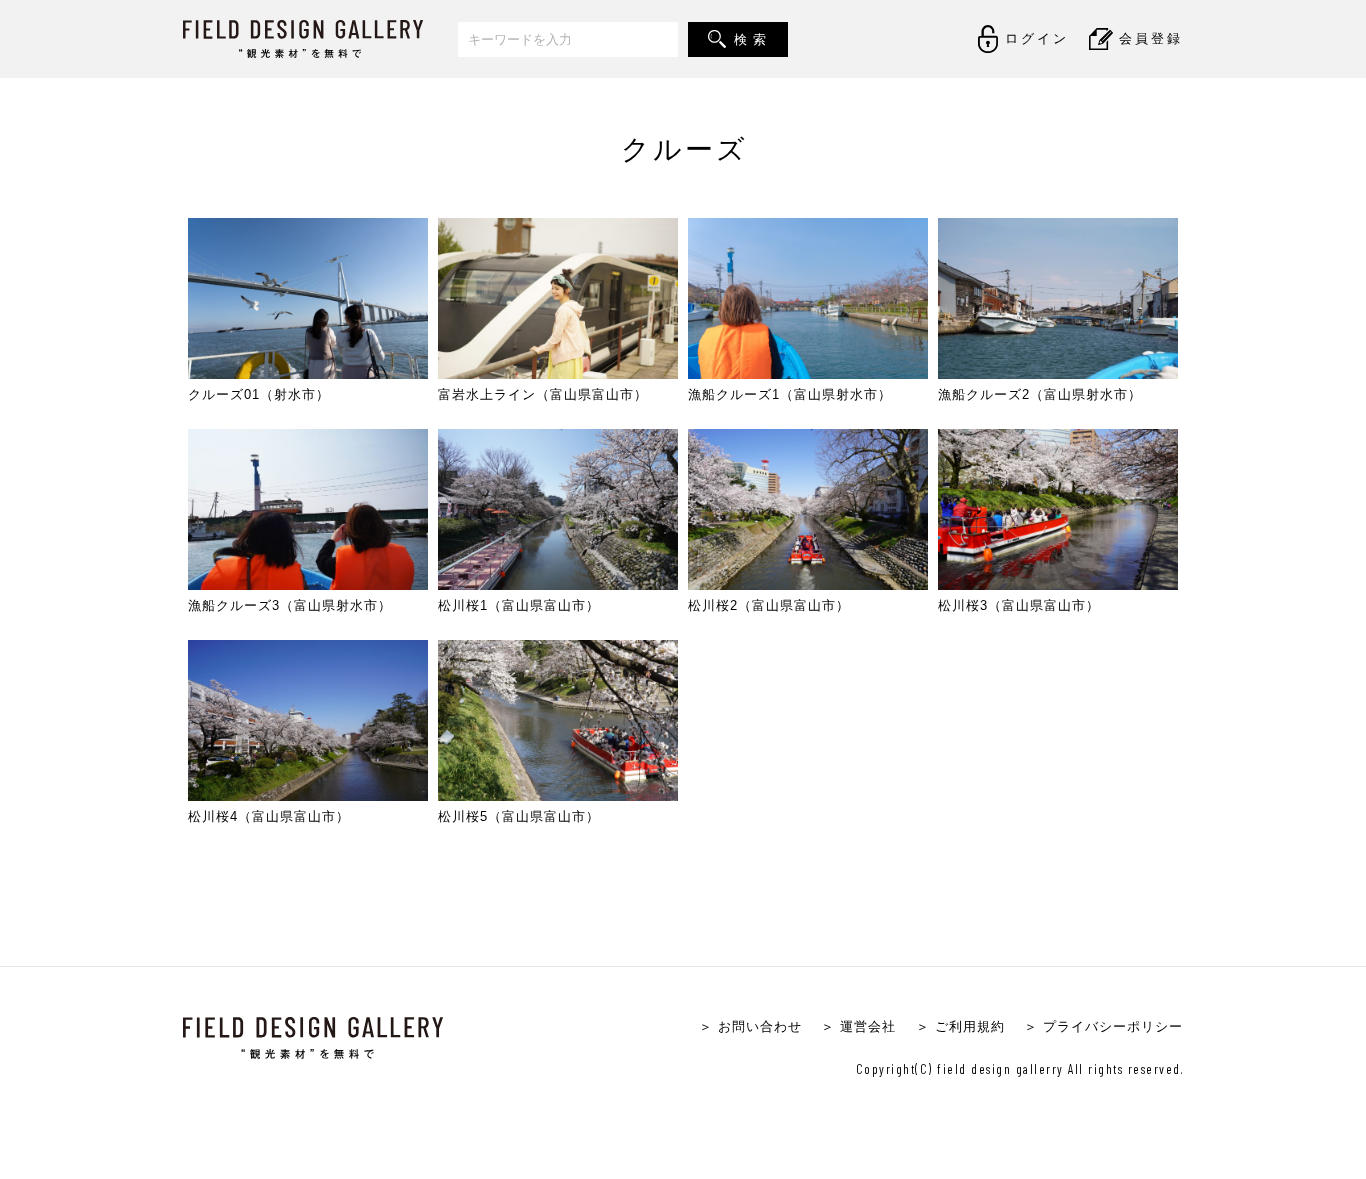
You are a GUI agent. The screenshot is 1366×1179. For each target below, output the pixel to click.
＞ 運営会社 (858, 1026)
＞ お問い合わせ (750, 1026)
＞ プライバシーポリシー (1103, 1026)
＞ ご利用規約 (960, 1026)
